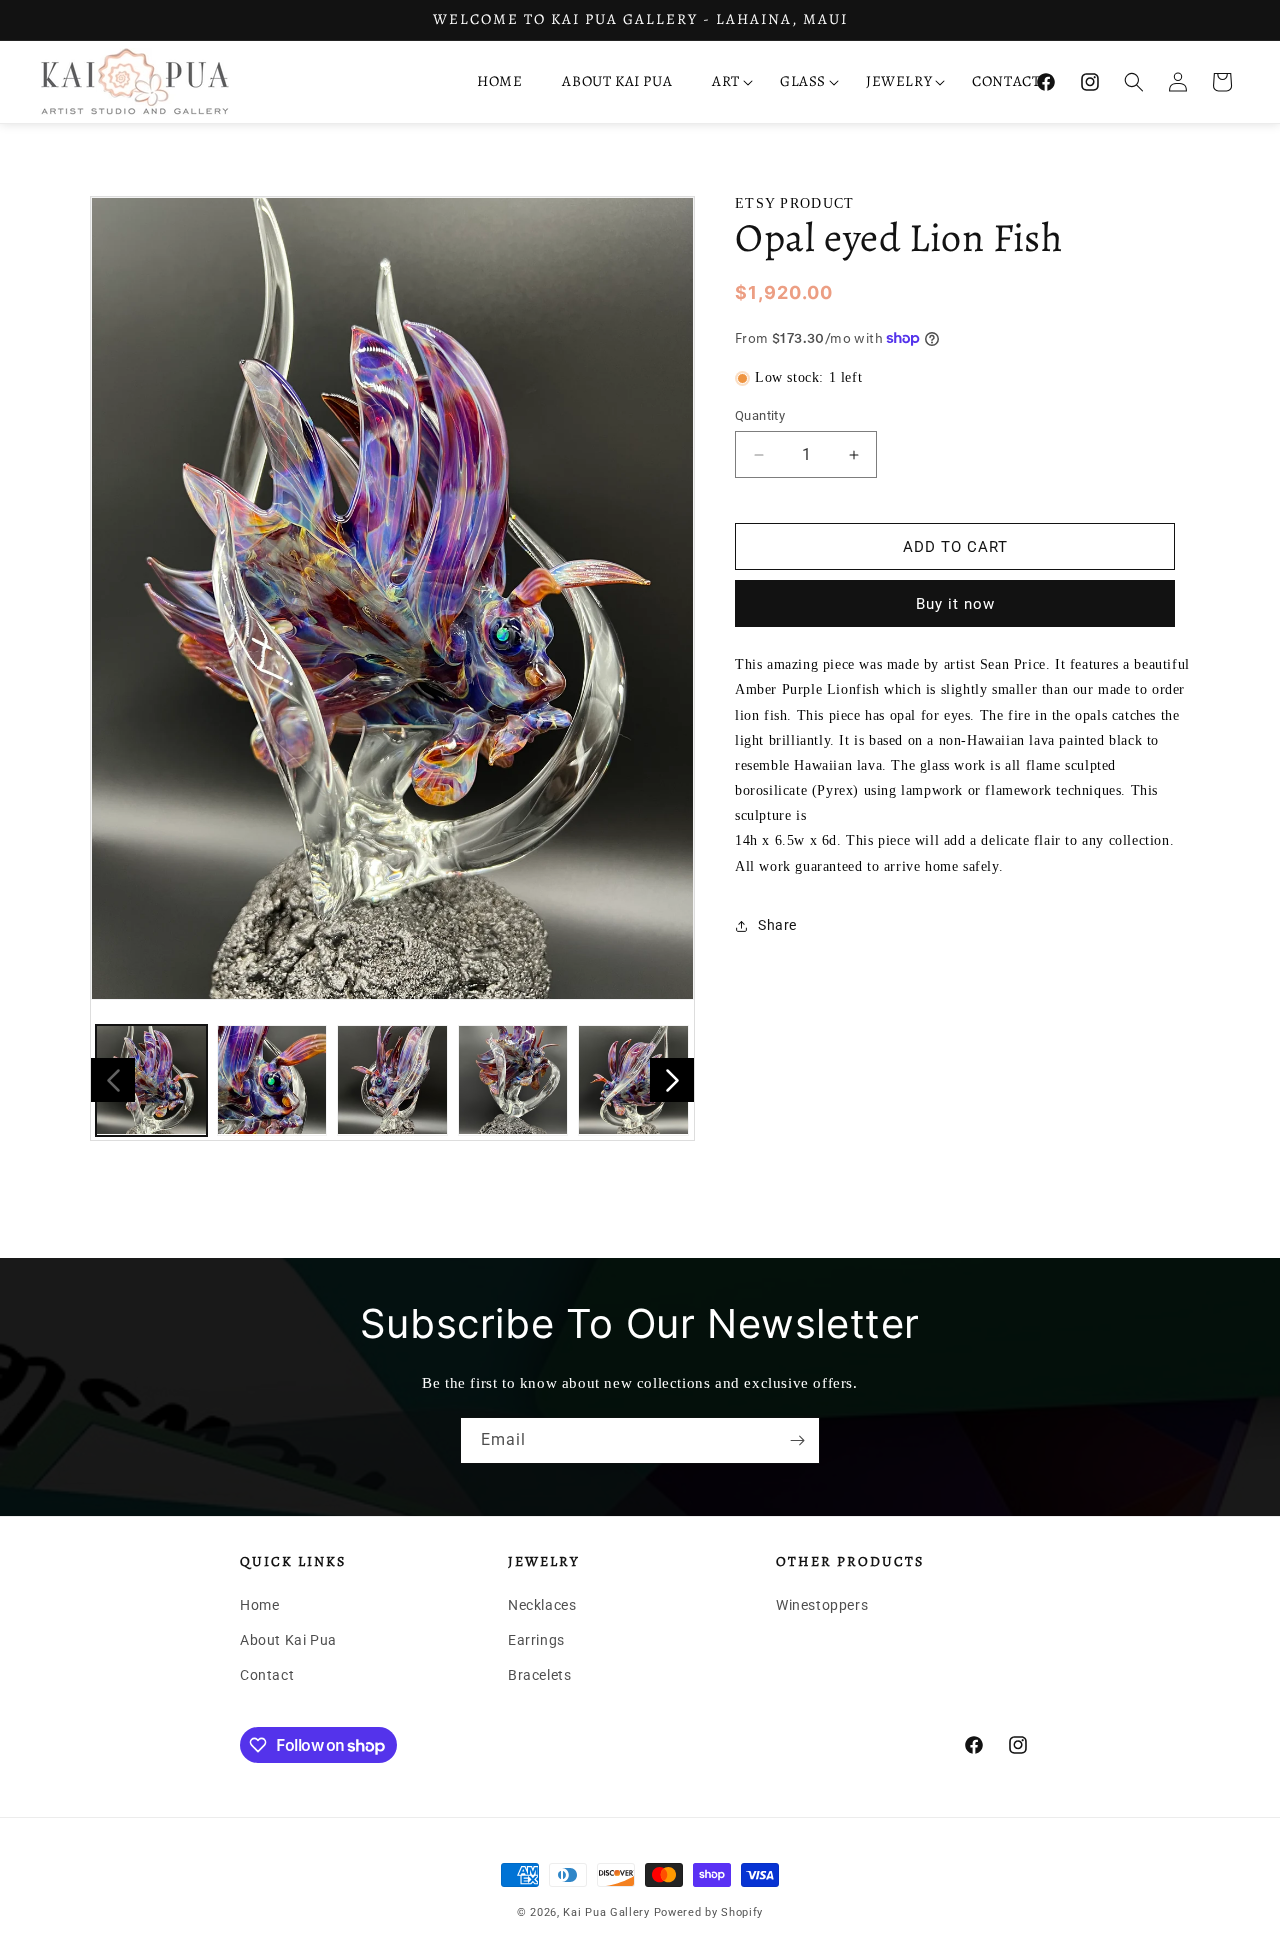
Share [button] (777, 925)
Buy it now (955, 604)
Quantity (760, 415)
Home (259, 1605)
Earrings (536, 1640)
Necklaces (542, 1605)
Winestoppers (822, 1605)
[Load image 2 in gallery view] (272, 1080)
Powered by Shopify (709, 1912)
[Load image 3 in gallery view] (392, 1080)
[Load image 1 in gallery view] (151, 1080)
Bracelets (539, 1675)
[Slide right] (672, 1080)
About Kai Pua (288, 1640)
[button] (726, 82)
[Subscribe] (797, 1440)
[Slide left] (113, 1080)
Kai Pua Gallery (606, 1912)
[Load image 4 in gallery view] (513, 1080)
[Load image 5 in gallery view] (633, 1080)
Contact (267, 1675)
